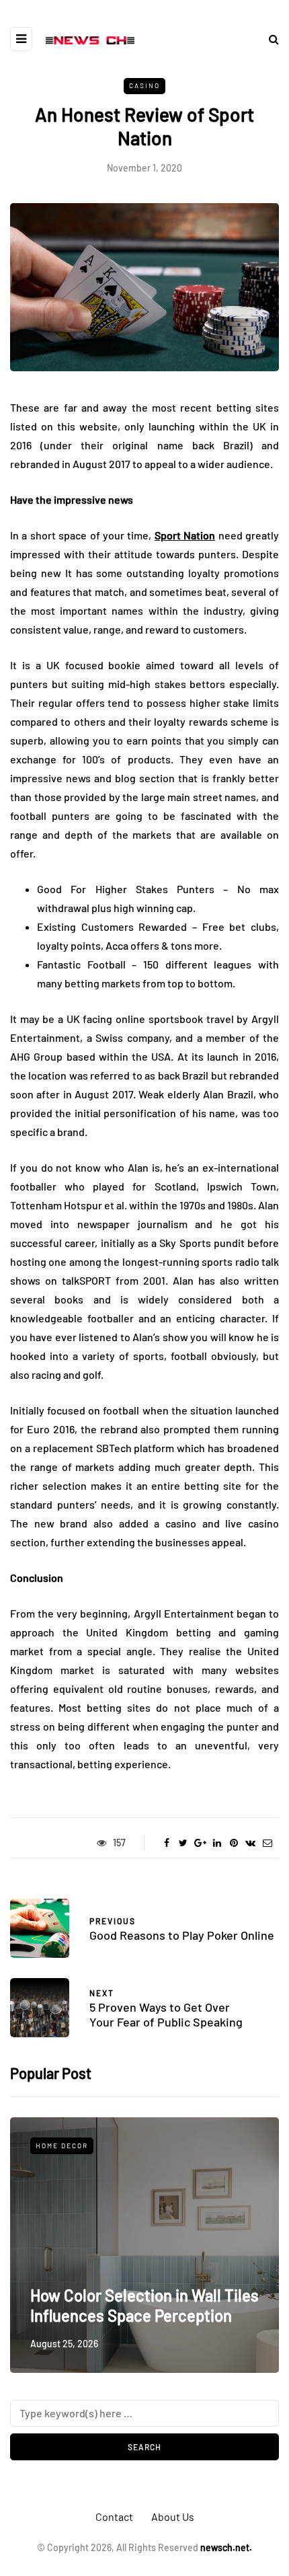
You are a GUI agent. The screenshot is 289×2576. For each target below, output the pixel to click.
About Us (173, 2516)
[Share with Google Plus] (200, 1843)
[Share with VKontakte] (250, 1843)
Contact (114, 2516)
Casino (144, 85)
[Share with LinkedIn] (217, 1843)
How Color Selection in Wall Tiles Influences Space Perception (144, 2305)
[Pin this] (234, 1843)
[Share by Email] (267, 1843)
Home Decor (62, 2146)
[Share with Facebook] (166, 1843)
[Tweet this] (183, 1843)
